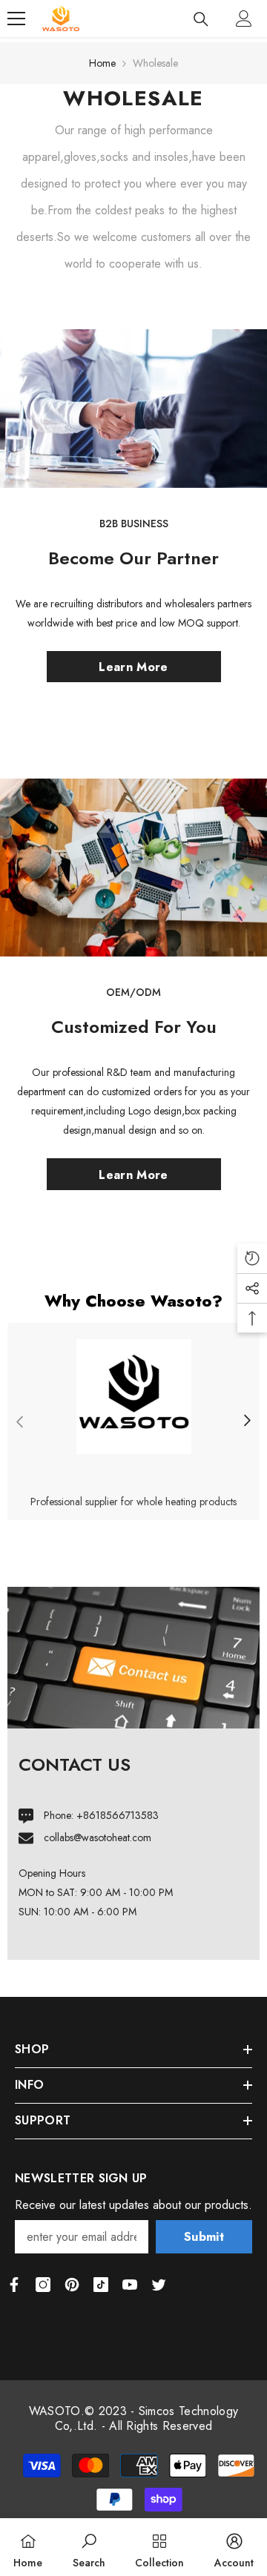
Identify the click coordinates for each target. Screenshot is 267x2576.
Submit (204, 2237)
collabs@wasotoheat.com (98, 1837)
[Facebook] (14, 2285)
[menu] (16, 19)
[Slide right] (247, 1422)
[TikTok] (101, 2285)
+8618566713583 (118, 1815)
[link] (133, 1421)
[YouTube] (130, 2285)
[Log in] (244, 19)
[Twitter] (159, 2285)
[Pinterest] (72, 2285)
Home (102, 63)
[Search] (201, 19)
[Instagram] (43, 2285)
